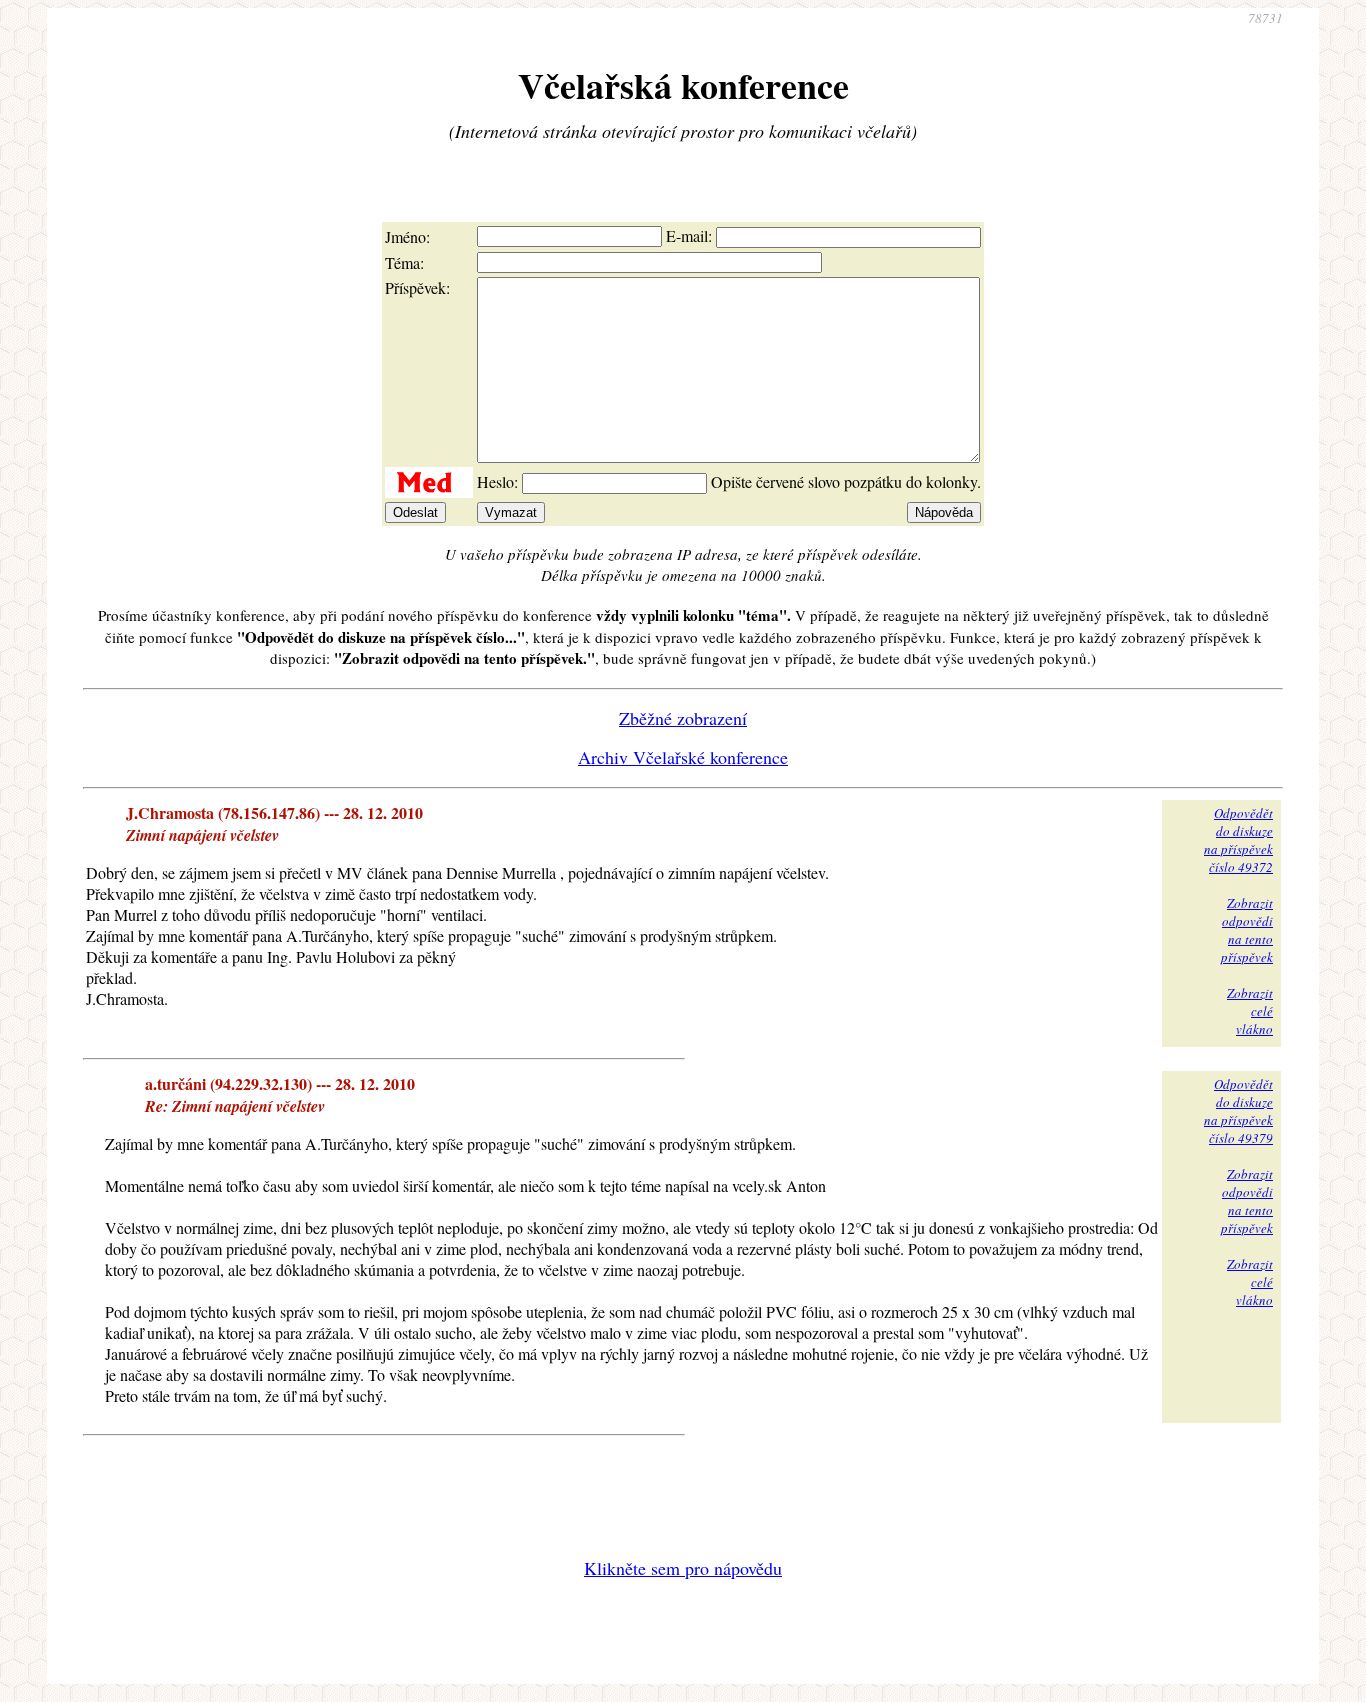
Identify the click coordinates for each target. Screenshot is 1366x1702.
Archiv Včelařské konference (683, 757)
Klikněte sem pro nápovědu (683, 1568)
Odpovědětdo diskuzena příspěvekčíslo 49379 (1238, 1111)
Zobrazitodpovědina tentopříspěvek (1247, 930)
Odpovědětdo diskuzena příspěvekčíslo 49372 (1238, 840)
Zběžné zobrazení (683, 718)
